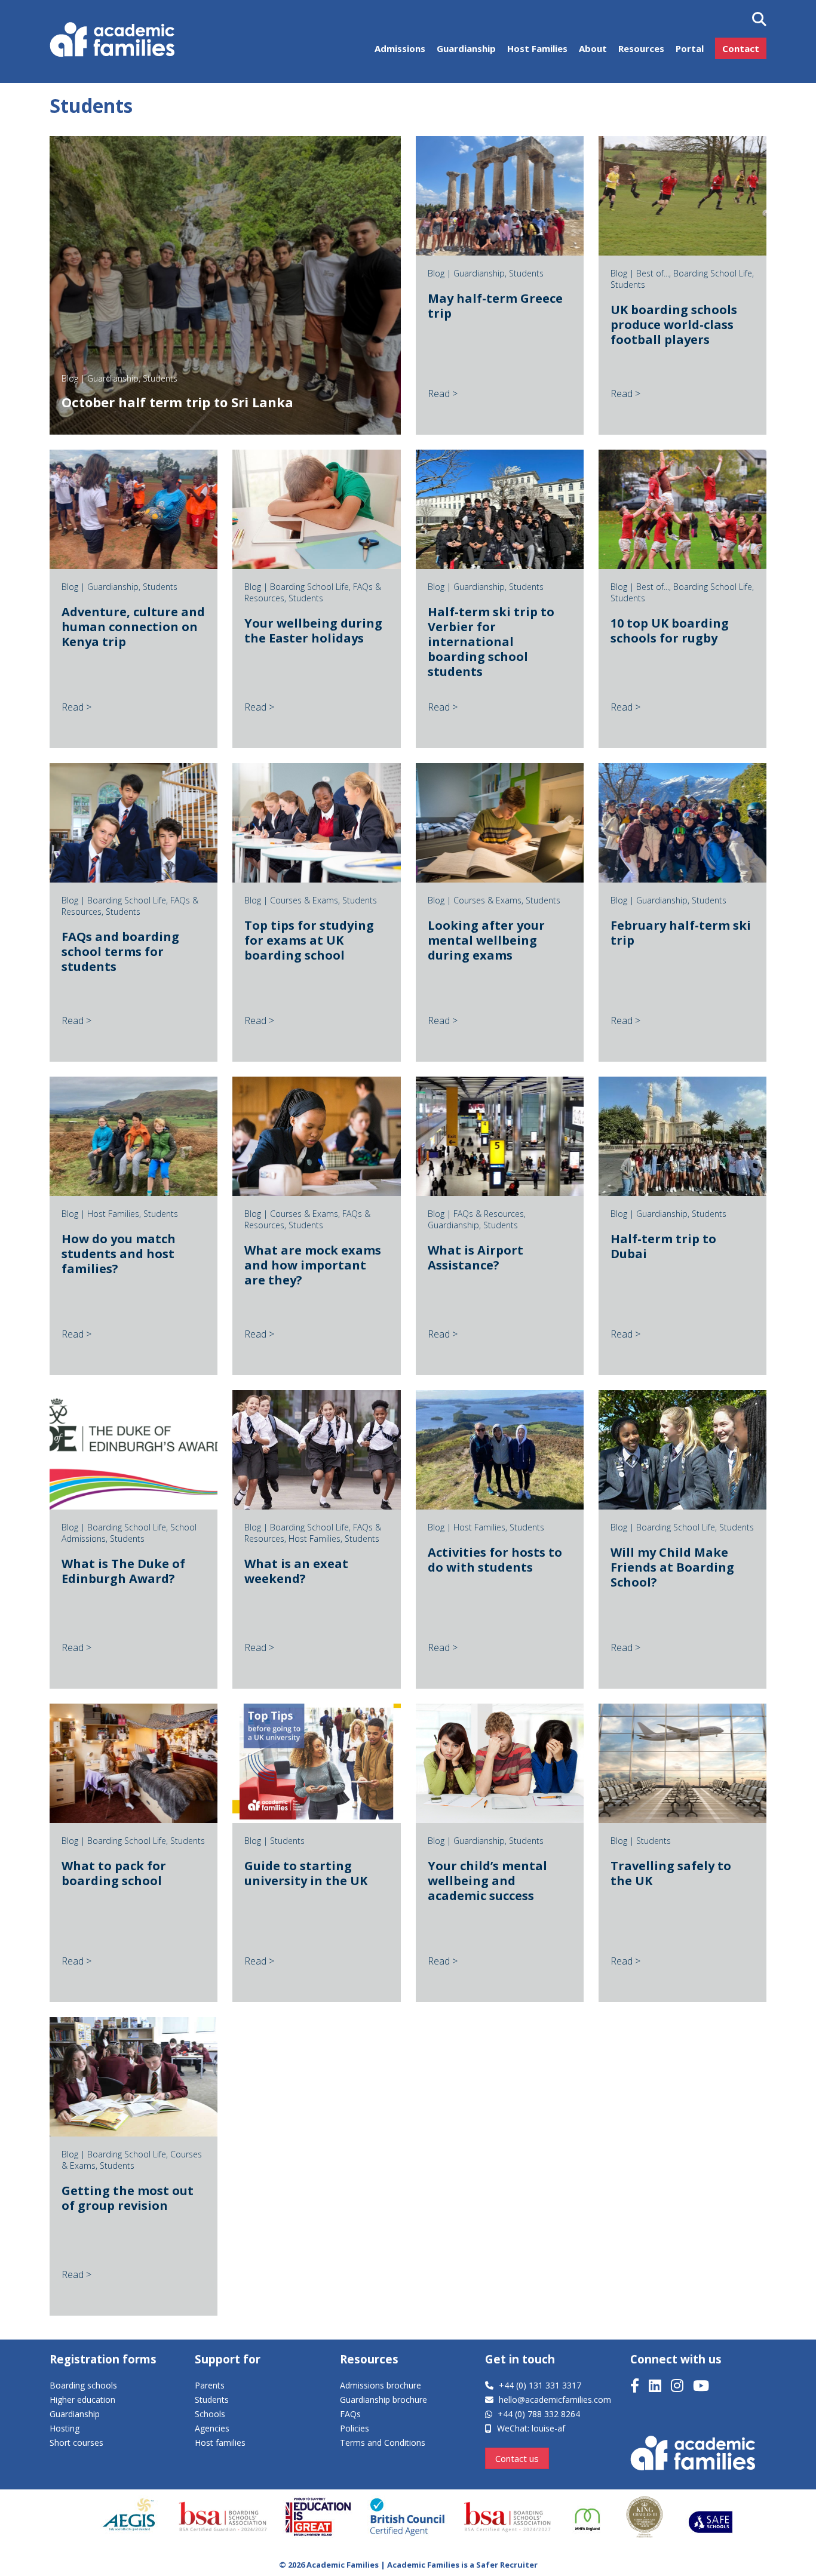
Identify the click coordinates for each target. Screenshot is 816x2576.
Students (160, 378)
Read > (443, 394)
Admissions (400, 48)
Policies (355, 2428)
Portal (690, 48)
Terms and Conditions (383, 2443)
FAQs (350, 2414)
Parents (210, 2385)
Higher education (82, 2400)
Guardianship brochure (384, 2400)
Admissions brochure (381, 2385)
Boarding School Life (713, 273)
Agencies (212, 2428)
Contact (741, 48)
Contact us (517, 2458)
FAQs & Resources (489, 1214)
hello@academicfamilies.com (555, 2400)
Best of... (653, 273)
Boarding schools (83, 2385)
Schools (210, 2414)
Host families (220, 2443)
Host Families (537, 48)
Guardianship (466, 48)
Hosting (65, 2428)
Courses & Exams (304, 900)
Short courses (76, 2443)
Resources (641, 48)
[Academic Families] (114, 42)
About (593, 48)
